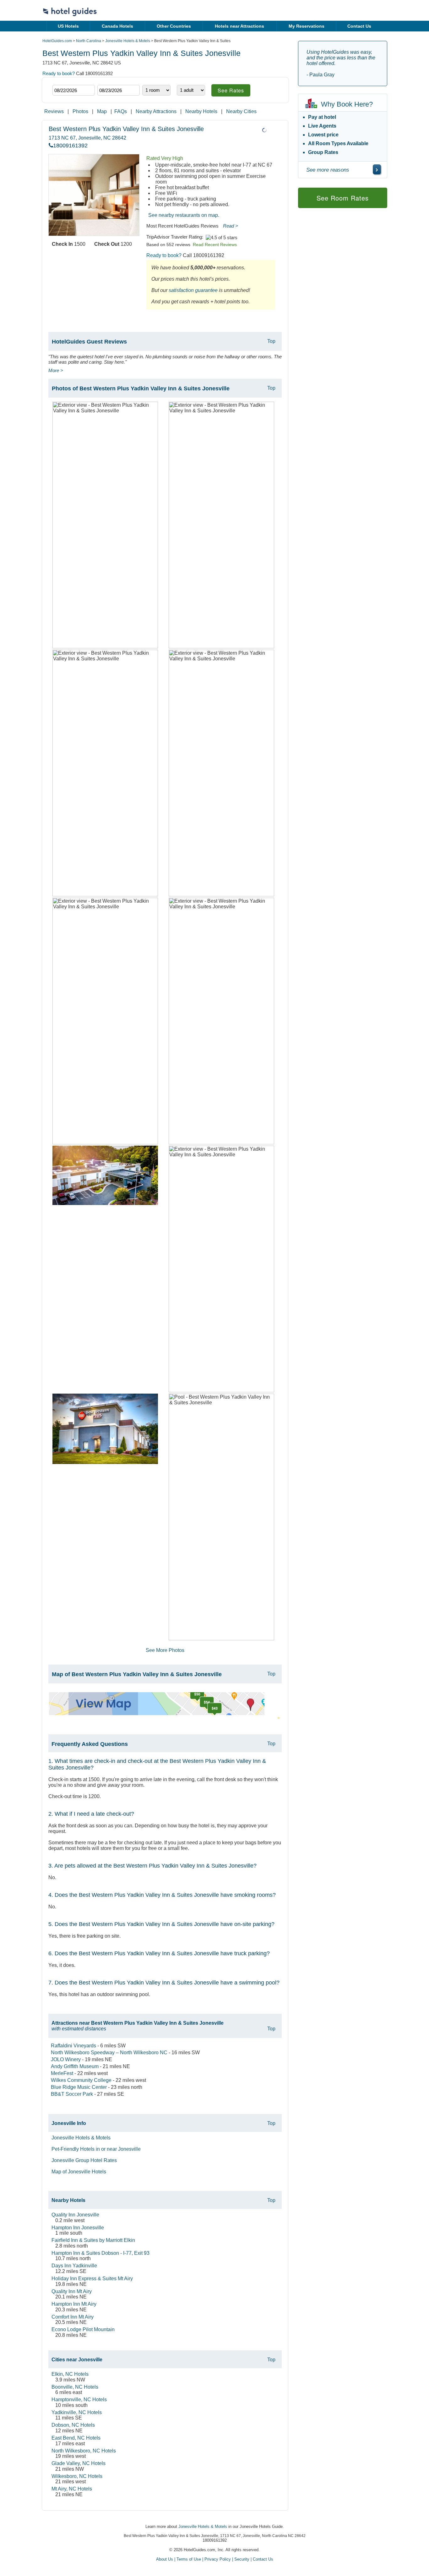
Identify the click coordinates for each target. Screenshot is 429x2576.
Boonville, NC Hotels (75, 2387)
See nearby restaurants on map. (184, 215)
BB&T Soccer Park (72, 2094)
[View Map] (157, 1713)
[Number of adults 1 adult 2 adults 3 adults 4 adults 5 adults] (191, 90)
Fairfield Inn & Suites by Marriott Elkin (93, 2240)
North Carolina (89, 41)
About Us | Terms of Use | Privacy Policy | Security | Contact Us (215, 2559)
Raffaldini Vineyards (73, 2046)
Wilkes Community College (81, 2080)
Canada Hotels (117, 26)
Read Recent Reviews (215, 245)
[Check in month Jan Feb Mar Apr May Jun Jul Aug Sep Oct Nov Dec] (62, 79)
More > (56, 370)
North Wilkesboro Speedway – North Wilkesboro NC (109, 2053)
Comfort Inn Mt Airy (73, 2317)
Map (102, 111)
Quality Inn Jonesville (75, 2215)
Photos (80, 111)
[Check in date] (74, 90)
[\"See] (377, 169)
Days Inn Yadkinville (74, 2266)
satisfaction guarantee (193, 290)
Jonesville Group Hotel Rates (84, 2160)
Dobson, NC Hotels (73, 2425)
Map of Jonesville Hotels (79, 2172)
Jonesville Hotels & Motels (128, 41)
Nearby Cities (241, 111)
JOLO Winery (66, 2059)
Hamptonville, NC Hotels (79, 2400)
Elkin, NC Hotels (70, 2374)
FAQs (121, 111)
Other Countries (174, 26)
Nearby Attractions (156, 111)
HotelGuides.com (57, 41)
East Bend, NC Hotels (76, 2438)
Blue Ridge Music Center (79, 2087)
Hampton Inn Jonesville (78, 2228)
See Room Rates (343, 198)
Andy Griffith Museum (75, 2066)
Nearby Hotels (201, 111)
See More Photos (165, 1650)
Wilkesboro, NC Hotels (77, 2476)
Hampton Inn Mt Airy (74, 2304)
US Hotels (68, 26)
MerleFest (62, 2073)
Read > (231, 226)
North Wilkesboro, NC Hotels (84, 2451)
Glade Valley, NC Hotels (79, 2463)
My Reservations (307, 26)
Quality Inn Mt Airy (72, 2291)
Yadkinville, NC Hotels (77, 2412)
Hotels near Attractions (239, 26)
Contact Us (359, 26)
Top (271, 341)
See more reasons (328, 170)
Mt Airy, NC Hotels (72, 2489)
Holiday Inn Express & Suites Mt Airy (92, 2279)
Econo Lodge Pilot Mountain (83, 2329)
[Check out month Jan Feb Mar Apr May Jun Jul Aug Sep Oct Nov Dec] (107, 79)
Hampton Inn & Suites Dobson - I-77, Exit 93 (100, 2253)
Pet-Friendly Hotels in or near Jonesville (96, 2149)
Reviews (54, 111)
